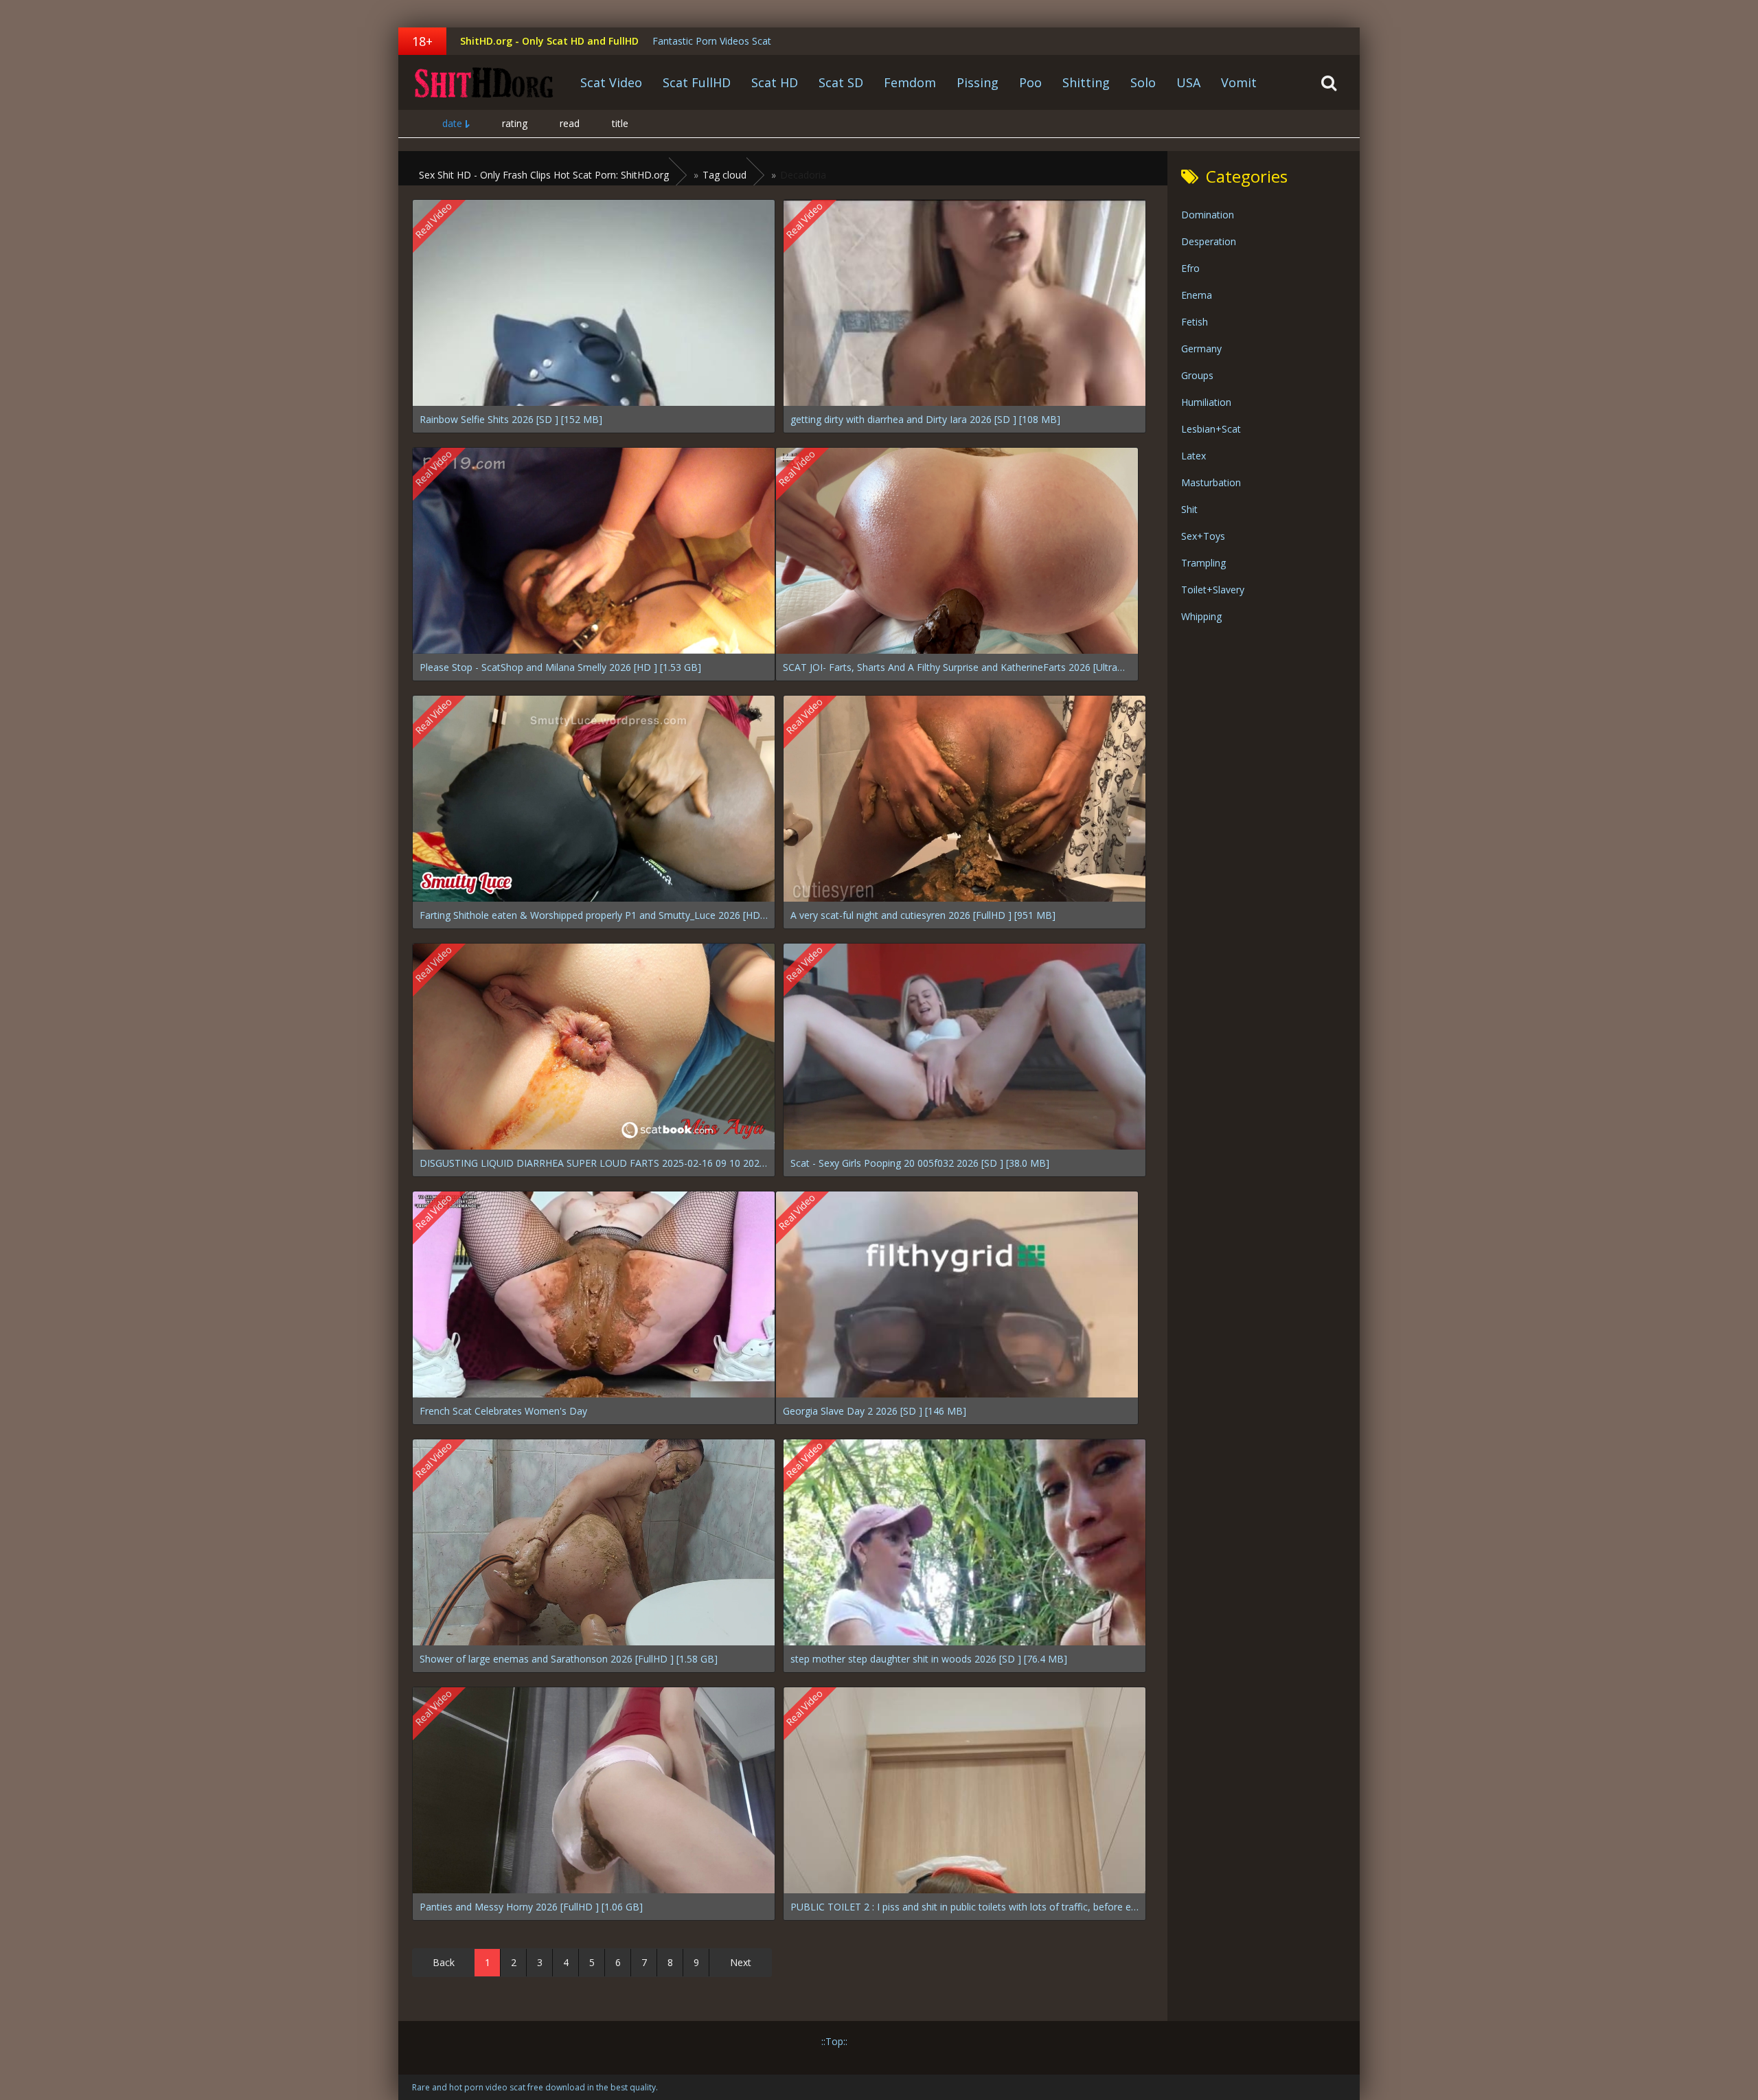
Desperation (1209, 241)
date (452, 123)
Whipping (1201, 616)
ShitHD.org (484, 82)
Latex (1194, 456)
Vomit (1239, 82)
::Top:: (834, 2041)
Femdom (910, 82)
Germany (1201, 349)
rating (515, 123)
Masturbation (1211, 482)
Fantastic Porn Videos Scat (712, 41)
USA (1188, 82)
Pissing (978, 82)
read (570, 123)
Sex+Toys (1203, 536)
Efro (1190, 268)
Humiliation (1206, 402)
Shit (1189, 509)
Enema (1197, 295)
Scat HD (775, 82)
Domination (1208, 215)
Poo (1030, 82)
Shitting (1086, 82)
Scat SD (841, 82)
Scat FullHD (697, 82)
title (620, 123)
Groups (1197, 375)
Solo (1143, 82)
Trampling (1203, 563)
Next (741, 1962)
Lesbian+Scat (1211, 429)
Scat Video (611, 82)
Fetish (1195, 322)
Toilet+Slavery (1213, 590)
